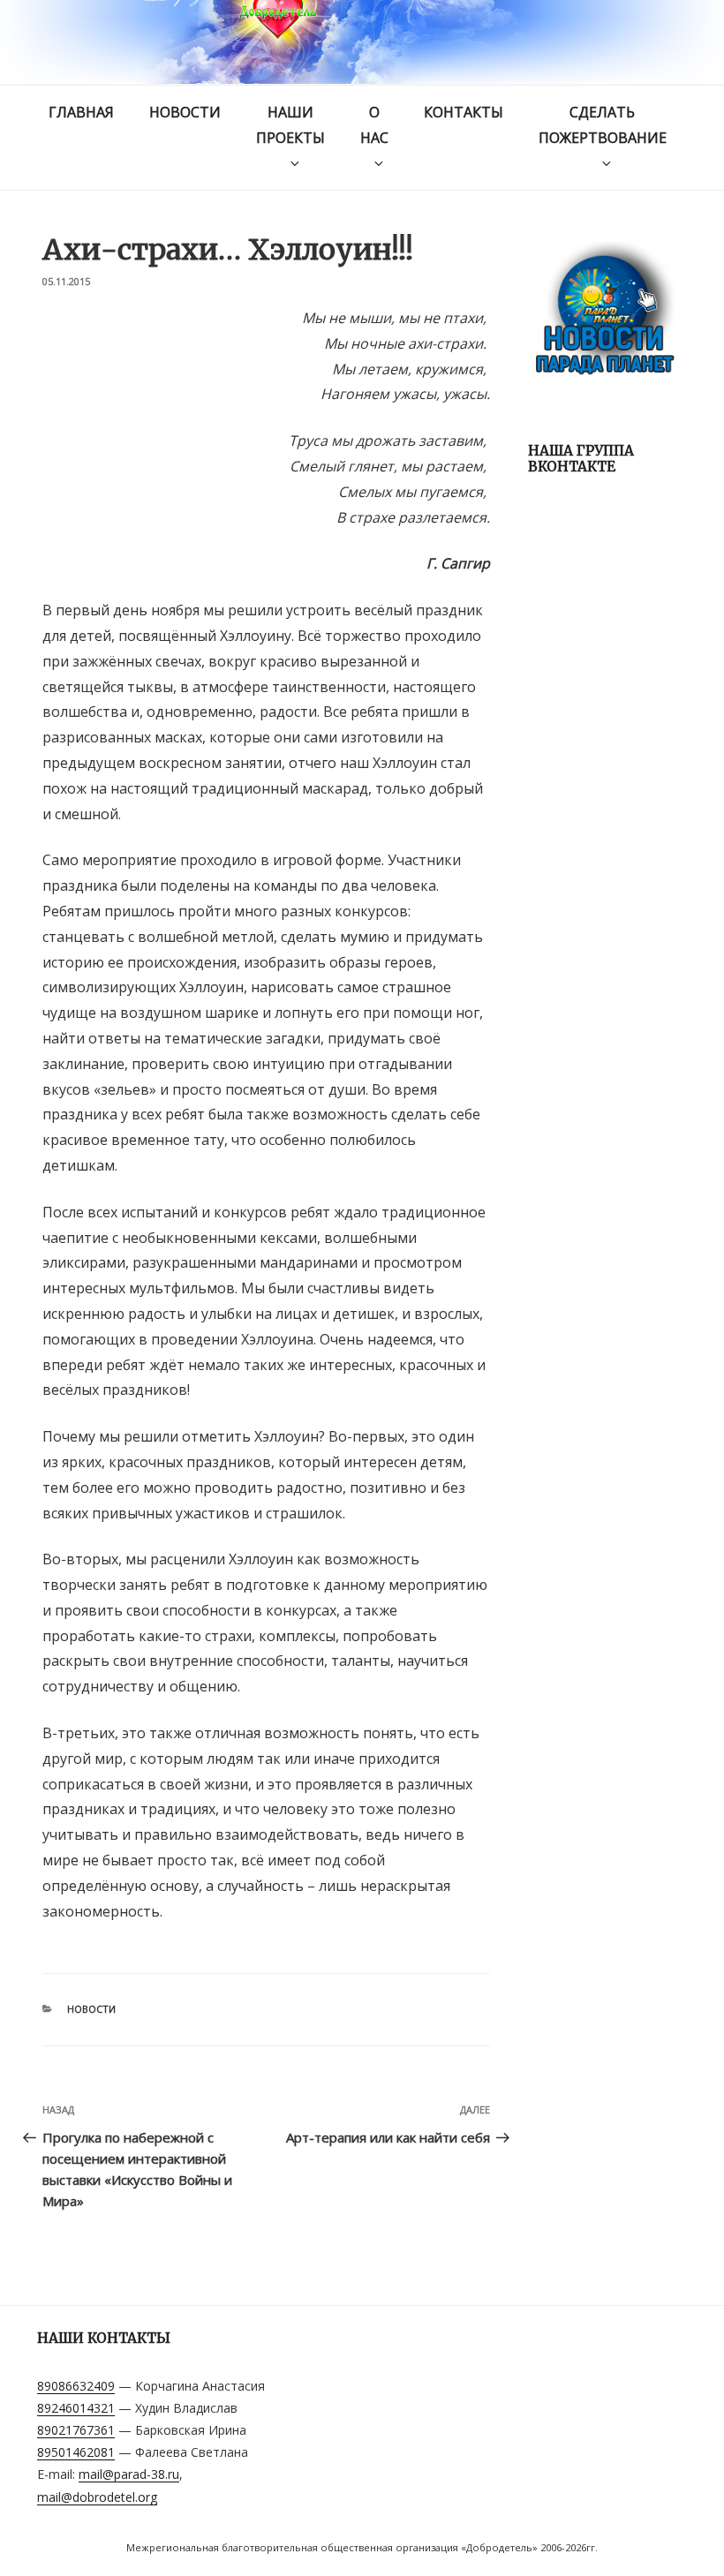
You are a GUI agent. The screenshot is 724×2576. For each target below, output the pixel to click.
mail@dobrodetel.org (97, 2497)
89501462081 (76, 2452)
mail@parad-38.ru (129, 2474)
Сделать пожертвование (603, 125)
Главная (81, 112)
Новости (185, 112)
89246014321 (76, 2408)
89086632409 (76, 2386)
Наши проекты (290, 125)
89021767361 (76, 2430)
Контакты (464, 112)
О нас (374, 125)
